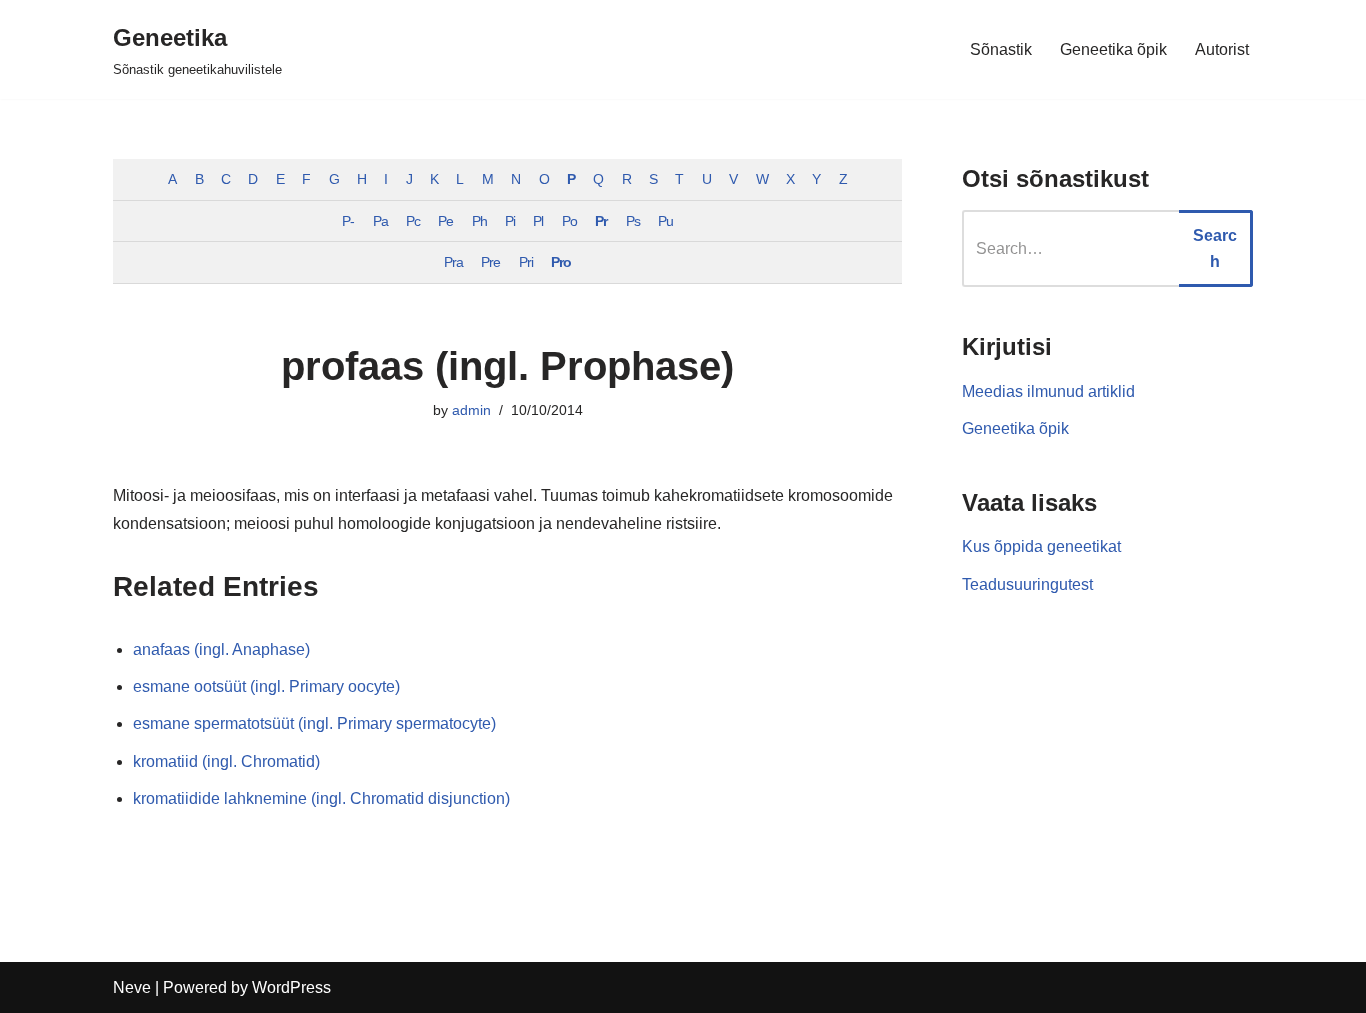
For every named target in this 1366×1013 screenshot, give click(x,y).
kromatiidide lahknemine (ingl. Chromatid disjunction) (321, 798)
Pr (601, 221)
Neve (132, 987)
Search (1215, 248)
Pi (510, 221)
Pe (445, 221)
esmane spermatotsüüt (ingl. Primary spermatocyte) (314, 723)
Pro (561, 262)
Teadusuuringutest (1027, 584)
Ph (479, 221)
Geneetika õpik (1113, 49)
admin (471, 410)
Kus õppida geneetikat (1041, 546)
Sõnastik (1001, 49)
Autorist (1222, 49)
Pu (665, 221)
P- (348, 221)
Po (569, 221)
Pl (538, 221)
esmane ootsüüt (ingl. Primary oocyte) (266, 686)
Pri (526, 262)
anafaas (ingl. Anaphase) (221, 649)
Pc (413, 221)
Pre (490, 262)
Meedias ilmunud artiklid (1048, 391)
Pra (453, 262)
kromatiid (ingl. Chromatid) (226, 761)
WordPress (291, 987)
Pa (380, 221)
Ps (633, 221)
